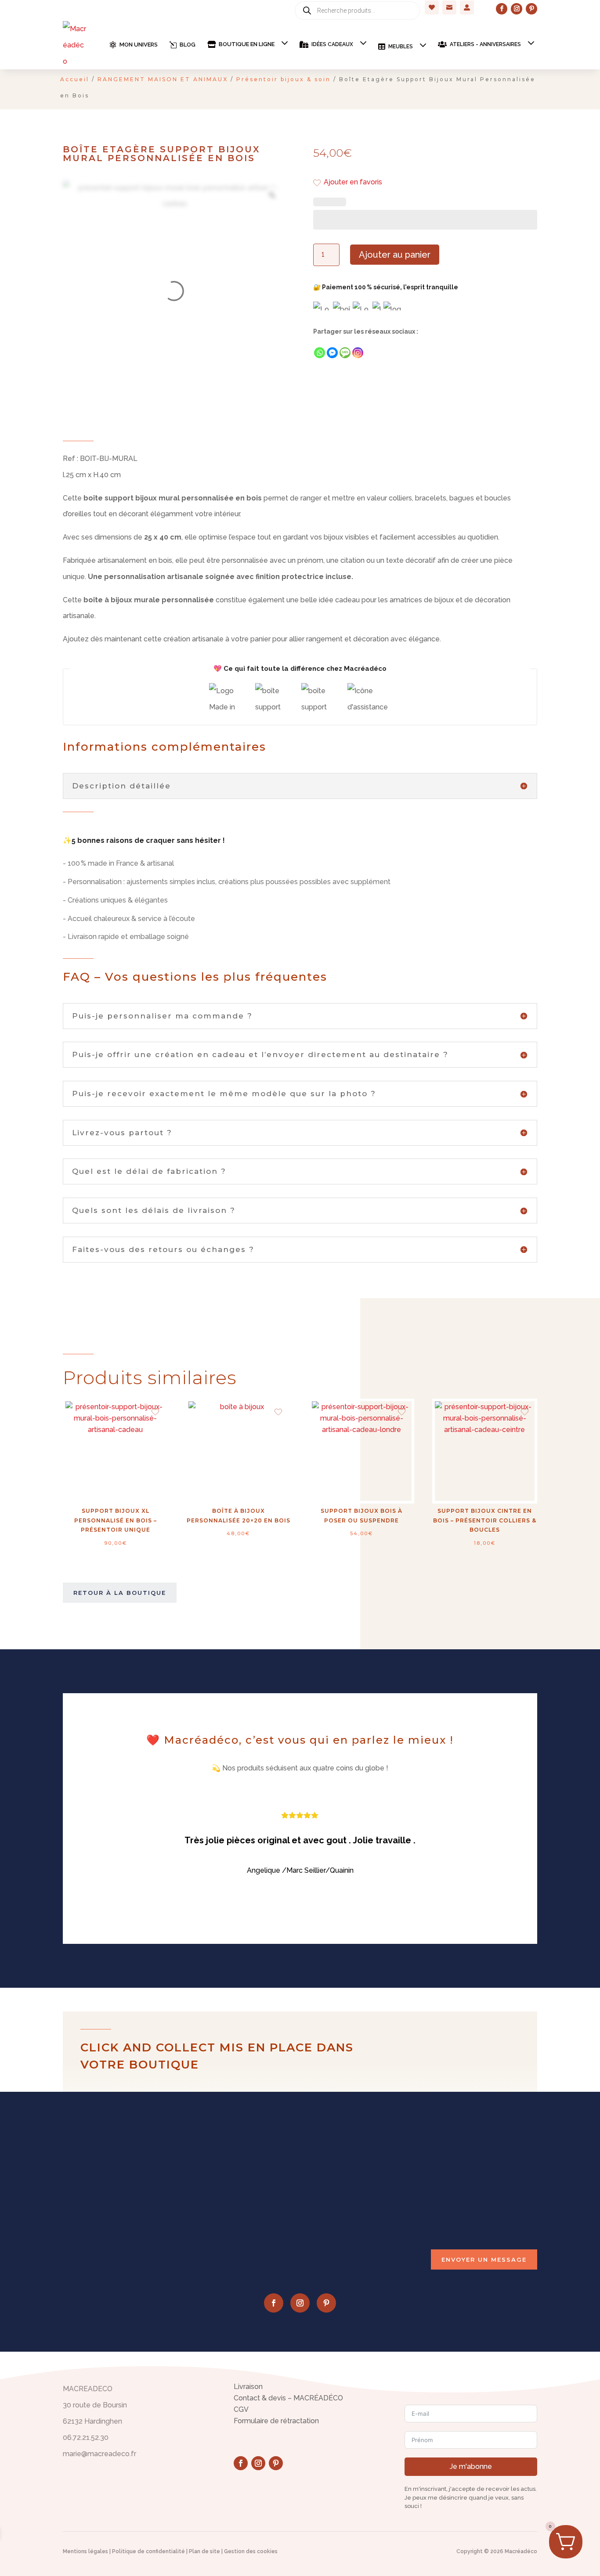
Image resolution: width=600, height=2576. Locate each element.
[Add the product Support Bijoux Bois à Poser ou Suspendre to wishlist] (402, 1413)
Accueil (75, 79)
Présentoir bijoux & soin (284, 79)
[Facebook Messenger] (332, 353)
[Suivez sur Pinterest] (531, 9)
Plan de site (204, 2551)
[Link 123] (272, 195)
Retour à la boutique (120, 1593)
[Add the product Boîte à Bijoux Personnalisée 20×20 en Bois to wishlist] (278, 1413)
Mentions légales (85, 2551)
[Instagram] (358, 353)
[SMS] (345, 353)
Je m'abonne (471, 2466)
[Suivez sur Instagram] (517, 9)
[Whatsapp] (320, 353)
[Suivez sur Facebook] (502, 9)
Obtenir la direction (339, 2213)
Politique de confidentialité (148, 2551)
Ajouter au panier (395, 255)
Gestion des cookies (251, 2551)
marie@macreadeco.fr (457, 2186)
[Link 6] (75, 45)
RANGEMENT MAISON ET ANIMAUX (163, 79)
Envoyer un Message (484, 2259)
